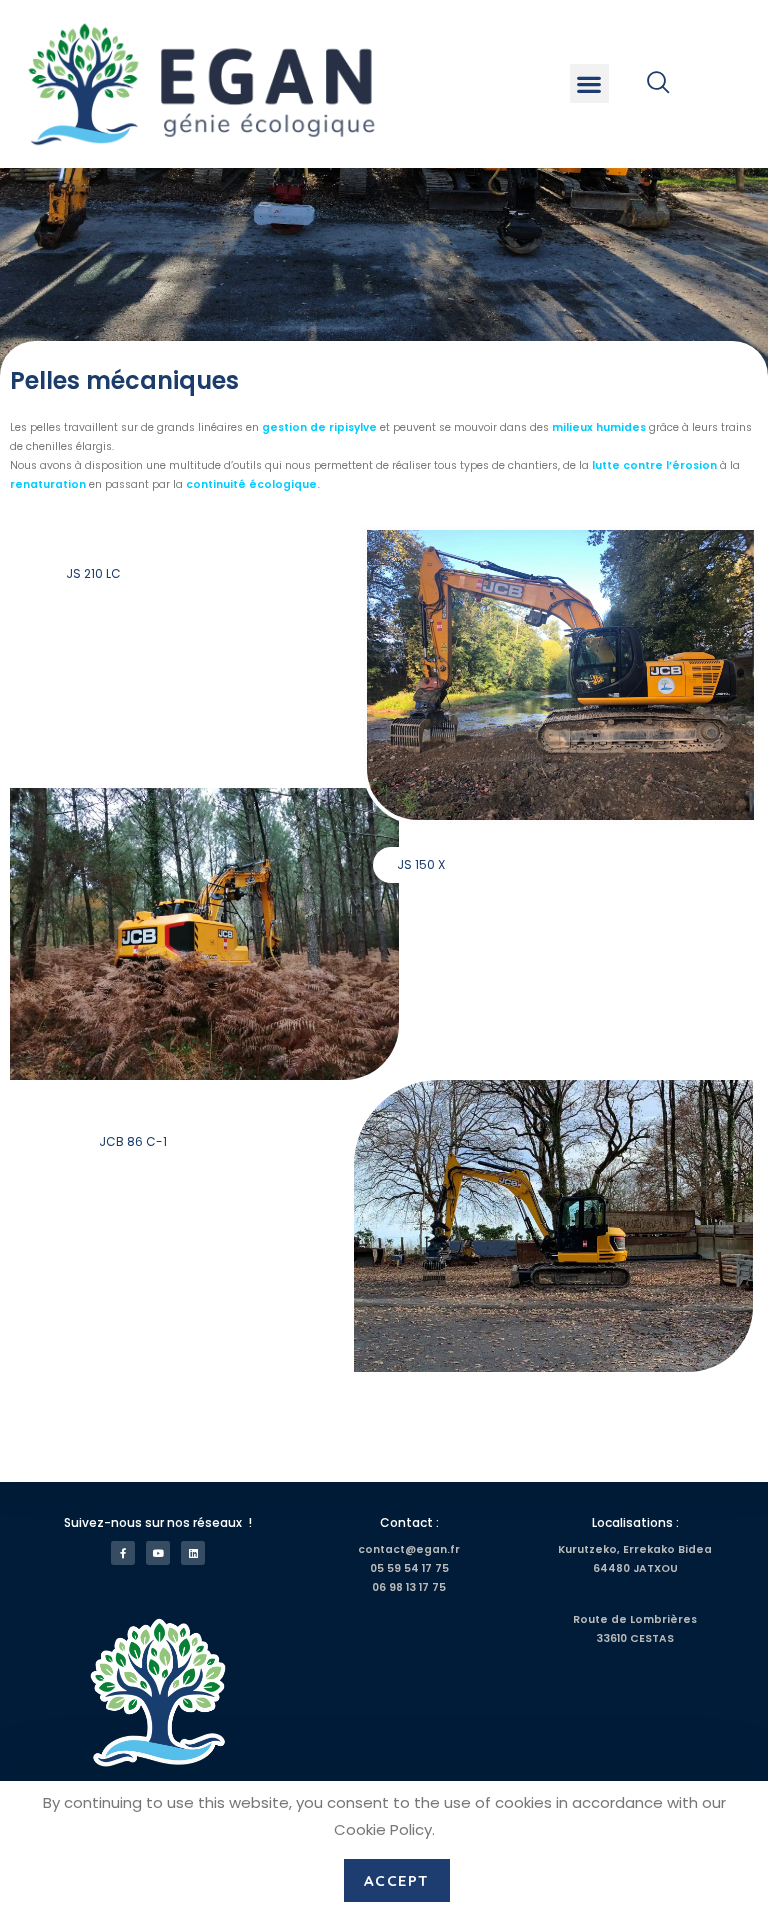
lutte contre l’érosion (654, 465)
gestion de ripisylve (319, 427)
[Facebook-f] (123, 1553)
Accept (397, 1880)
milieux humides (599, 427)
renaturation (48, 484)
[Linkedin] (193, 1553)
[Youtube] (158, 1553)
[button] (589, 83)
